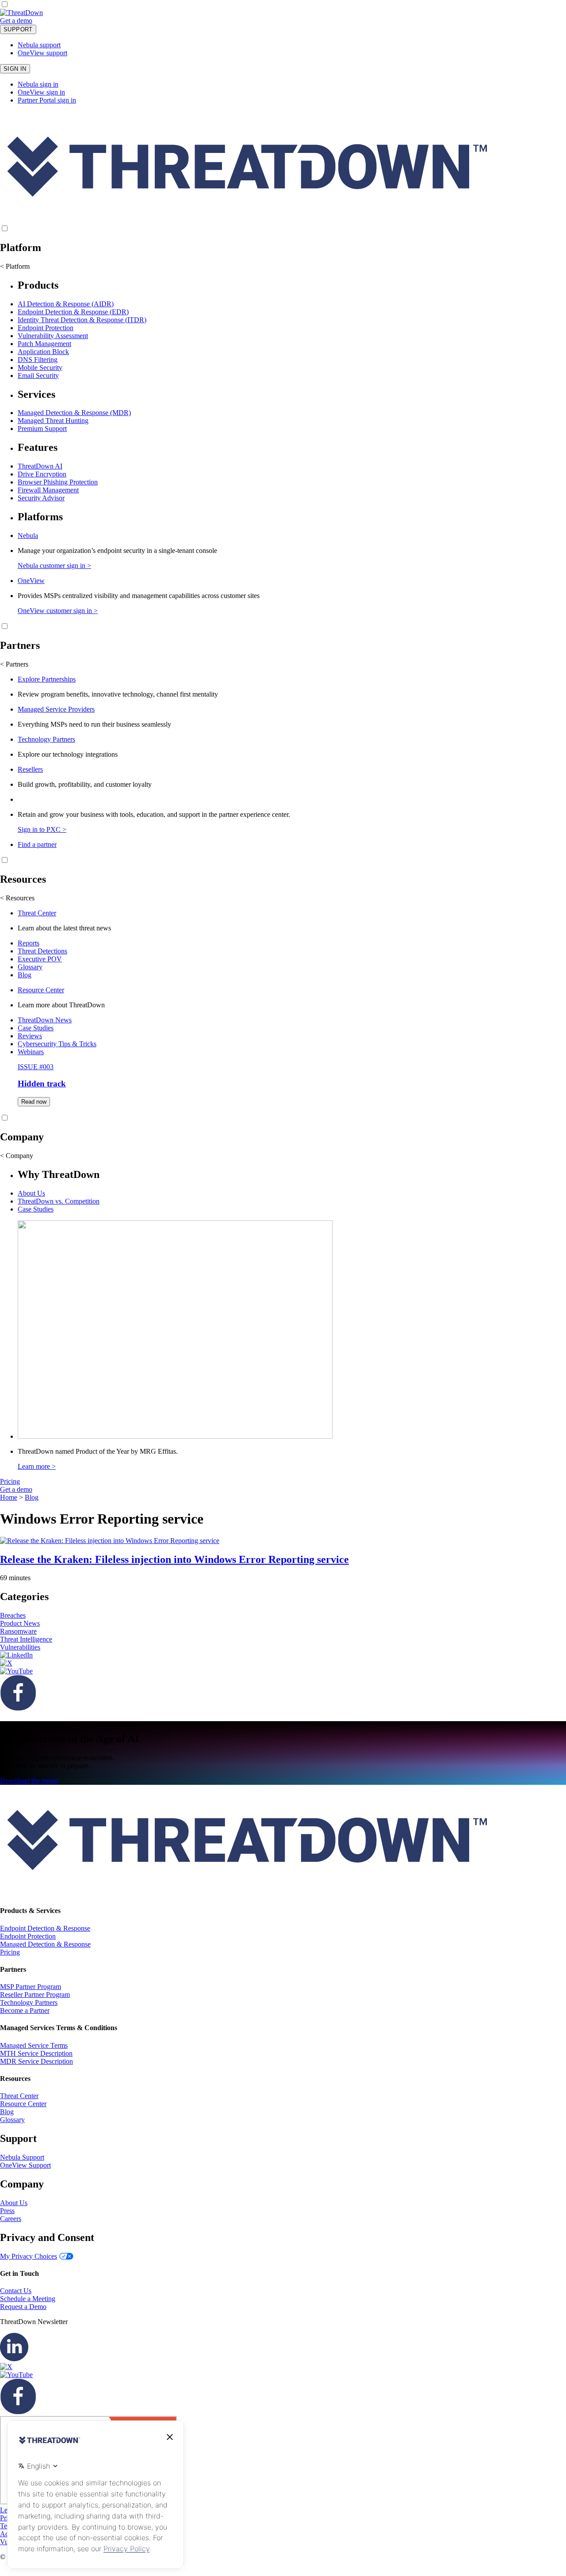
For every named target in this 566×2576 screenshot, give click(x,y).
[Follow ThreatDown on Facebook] (18, 1708)
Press (7, 2211)
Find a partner (37, 844)
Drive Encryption (42, 474)
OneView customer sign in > (58, 611)
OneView (31, 581)
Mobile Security (40, 368)
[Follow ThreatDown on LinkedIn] (16, 1655)
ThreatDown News (45, 1020)
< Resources (17, 898)
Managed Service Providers (56, 709)
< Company (17, 1156)
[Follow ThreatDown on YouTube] (16, 1671)
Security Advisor (41, 498)
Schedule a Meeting (28, 2299)
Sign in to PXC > (42, 829)
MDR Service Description (36, 2061)
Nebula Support (22, 2157)
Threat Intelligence (26, 1639)
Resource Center (41, 990)
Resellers (30, 769)
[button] (38, 21)
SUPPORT (18, 29)
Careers (11, 2219)
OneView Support (25, 2165)
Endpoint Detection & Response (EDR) (73, 312)
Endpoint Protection (46, 328)
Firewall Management (48, 490)
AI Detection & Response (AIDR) (66, 304)
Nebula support (39, 45)
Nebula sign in (38, 84)
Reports (29, 943)
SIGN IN (15, 69)
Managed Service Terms (34, 2045)
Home (9, 1497)
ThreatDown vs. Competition (59, 1201)
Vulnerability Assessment (53, 336)
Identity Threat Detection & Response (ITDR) (82, 320)
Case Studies (36, 1028)
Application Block (43, 352)
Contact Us (16, 2291)
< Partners (14, 664)
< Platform (15, 266)
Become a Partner (25, 2010)
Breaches (13, 1615)
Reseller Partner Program (35, 1995)
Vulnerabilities (20, 1647)
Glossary (30, 967)
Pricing (10, 1481)
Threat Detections (42, 951)
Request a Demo (23, 2307)
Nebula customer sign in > (54, 566)
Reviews (30, 1036)
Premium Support (42, 429)
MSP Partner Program (31, 1987)
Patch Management (44, 344)
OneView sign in (41, 92)
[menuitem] (283, 330)
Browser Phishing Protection (58, 482)
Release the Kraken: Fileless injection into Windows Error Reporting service (174, 1559)
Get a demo (16, 21)
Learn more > (37, 1466)
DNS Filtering (38, 360)
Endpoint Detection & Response (45, 1928)
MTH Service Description (36, 2053)
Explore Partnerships (47, 679)
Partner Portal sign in (47, 100)
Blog (25, 975)
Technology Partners (46, 739)
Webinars (31, 1052)
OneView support (42, 53)
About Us (31, 1193)
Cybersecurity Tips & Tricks (57, 1044)
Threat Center (37, 913)
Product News (20, 1623)
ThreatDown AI (40, 466)
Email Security (38, 375)
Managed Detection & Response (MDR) (74, 413)
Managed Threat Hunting (53, 421)
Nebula (28, 535)
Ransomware (18, 1631)
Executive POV (40, 959)
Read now (34, 1102)
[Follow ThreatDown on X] (6, 1663)
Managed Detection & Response (45, 1944)
